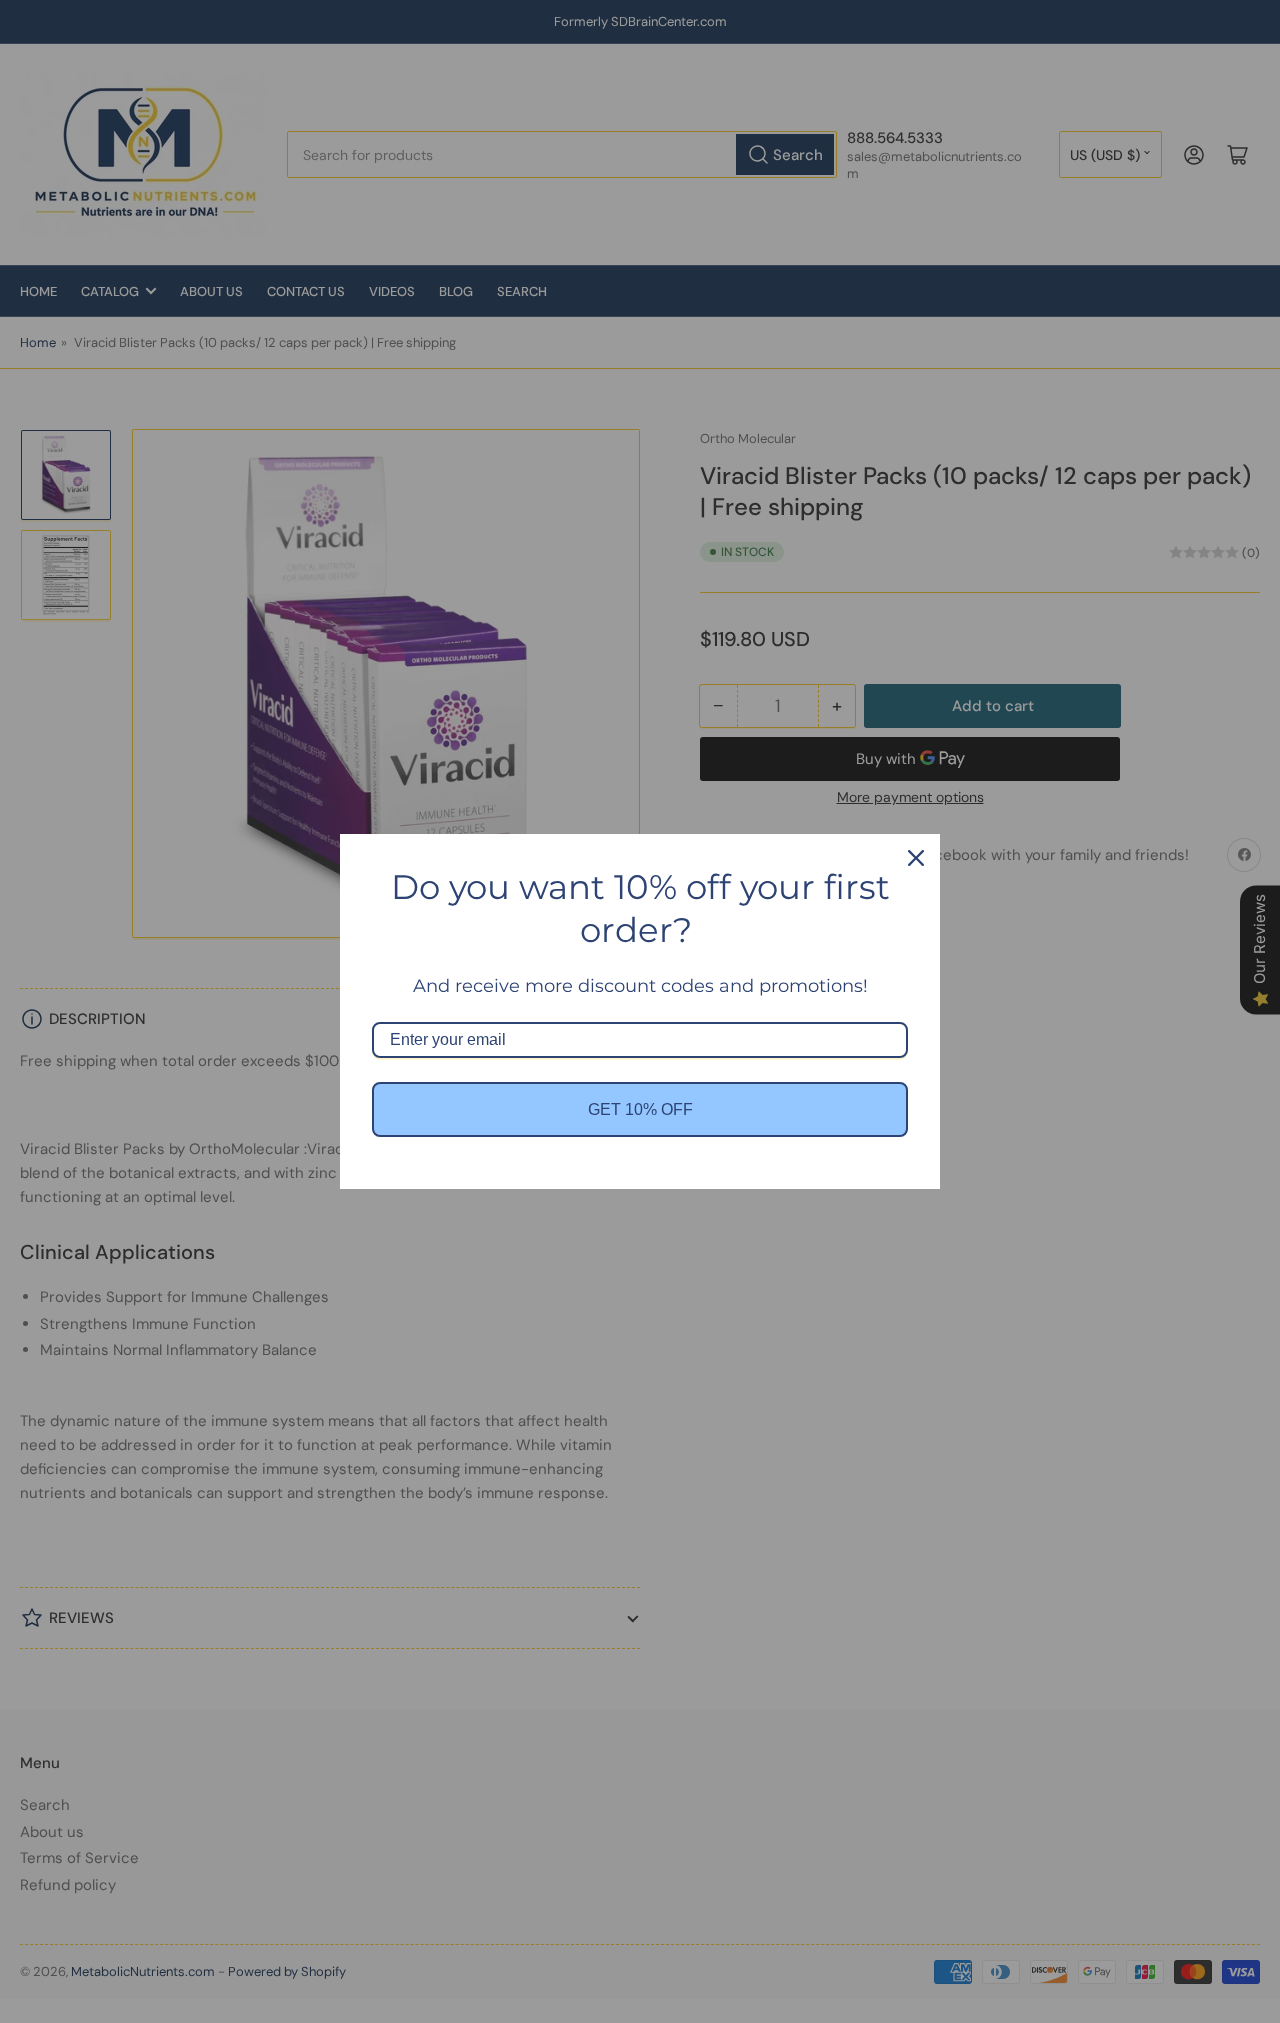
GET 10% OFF (640, 1109)
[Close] (916, 858)
